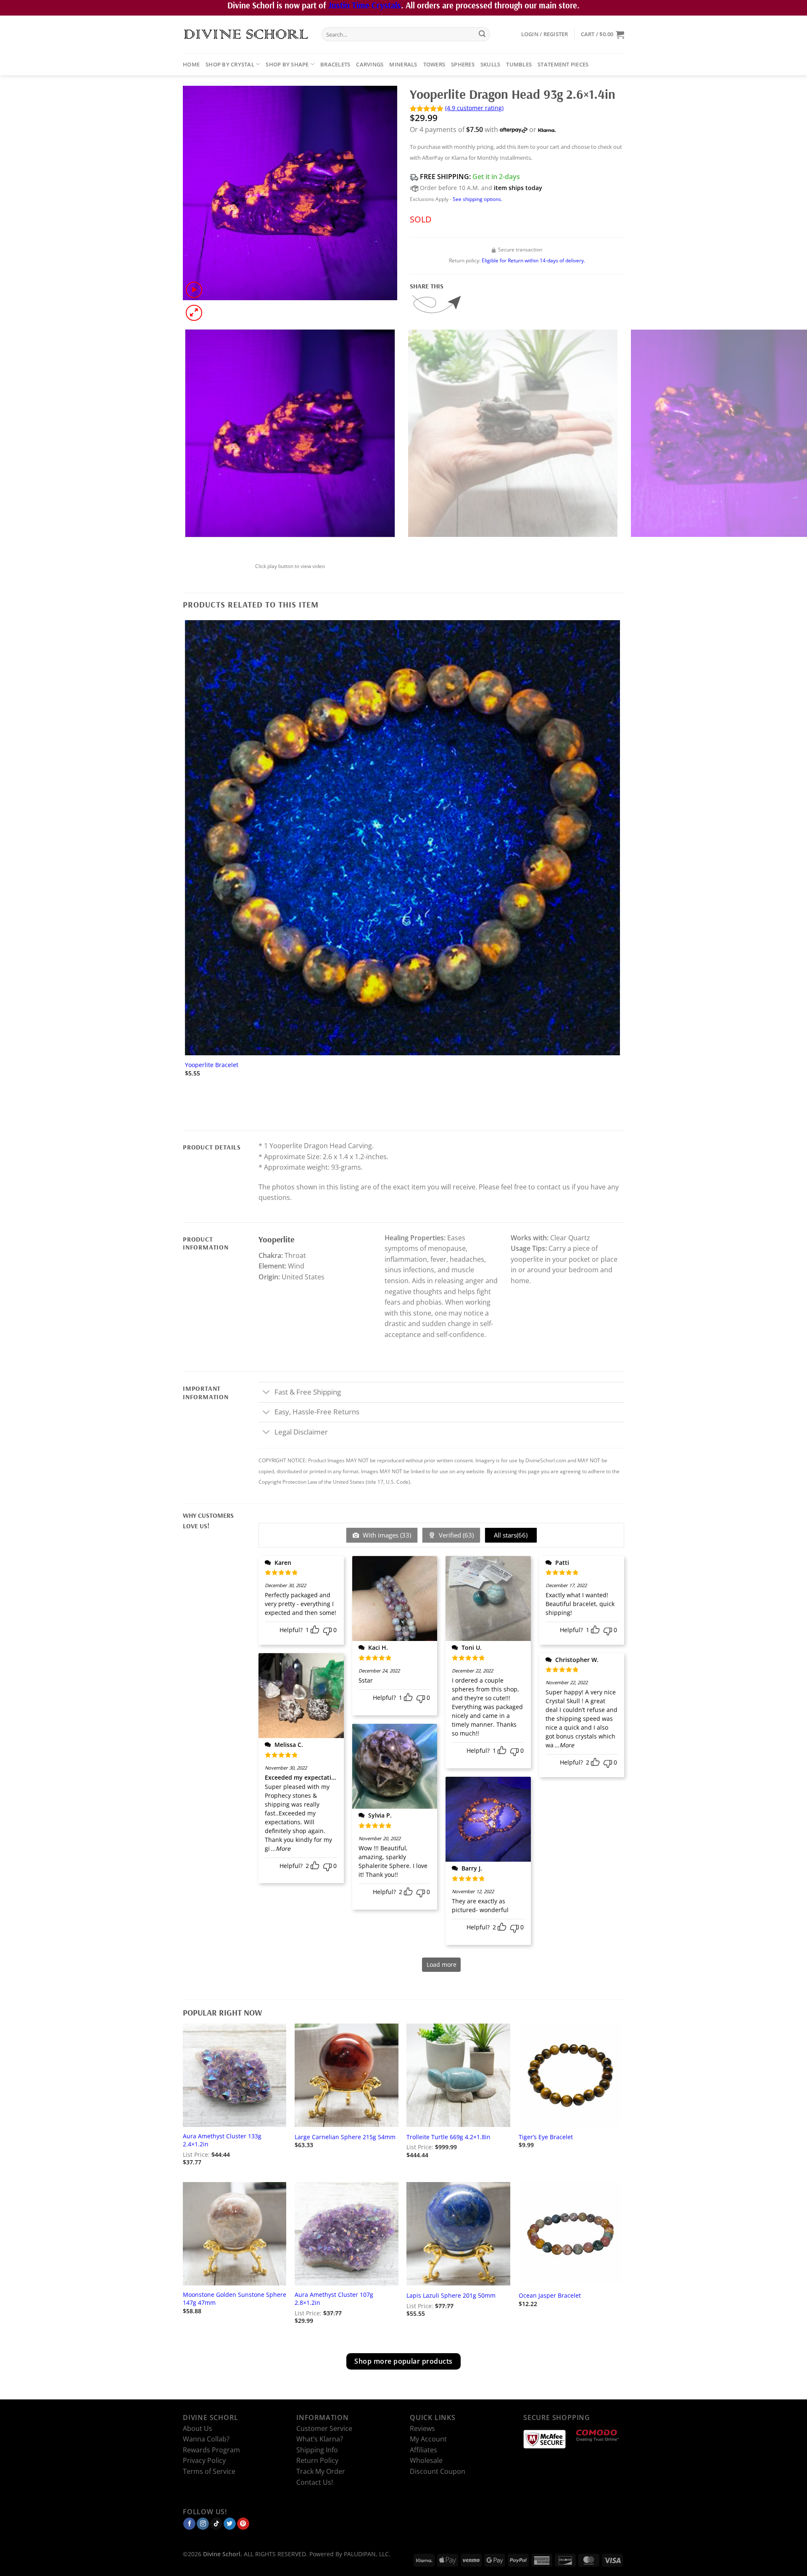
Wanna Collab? (206, 2439)
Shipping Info (317, 2450)
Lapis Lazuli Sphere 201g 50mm (451, 2296)
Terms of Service (209, 2471)
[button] (545, 34)
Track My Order (321, 2471)
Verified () (455, 1535)
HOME (191, 64)
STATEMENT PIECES (563, 64)
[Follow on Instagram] (203, 2523)
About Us (198, 2428)
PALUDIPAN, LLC (366, 2554)
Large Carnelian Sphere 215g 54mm (345, 2137)
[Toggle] (266, 1393)
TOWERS (434, 64)
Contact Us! (315, 2482)
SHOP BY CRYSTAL (230, 64)
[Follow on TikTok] (216, 2523)
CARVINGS (370, 64)
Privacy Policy (204, 2460)
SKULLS (491, 64)
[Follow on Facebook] (189, 2523)
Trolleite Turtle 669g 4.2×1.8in (448, 2137)
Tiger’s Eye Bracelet (546, 2137)
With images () (386, 1535)
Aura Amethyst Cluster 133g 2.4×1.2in (222, 2140)
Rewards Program (211, 2450)
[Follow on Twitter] (230, 2523)
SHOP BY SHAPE (287, 64)
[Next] (214, 308)
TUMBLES (519, 64)
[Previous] (187, 546)
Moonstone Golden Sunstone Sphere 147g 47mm (235, 2299)
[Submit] (482, 34)
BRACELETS (335, 64)
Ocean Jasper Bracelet (550, 2296)
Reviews (422, 2428)
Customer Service (324, 2428)
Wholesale (426, 2460)
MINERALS (403, 64)
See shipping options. (477, 199)
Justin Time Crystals (365, 5)
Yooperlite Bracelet (212, 1065)
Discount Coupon (438, 2471)
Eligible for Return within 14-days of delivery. (533, 260)
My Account (428, 2439)
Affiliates (423, 2450)
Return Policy (317, 2460)
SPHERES (463, 64)
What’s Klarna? (320, 2439)
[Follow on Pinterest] (243, 2523)
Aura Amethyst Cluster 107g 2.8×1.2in (334, 2299)
